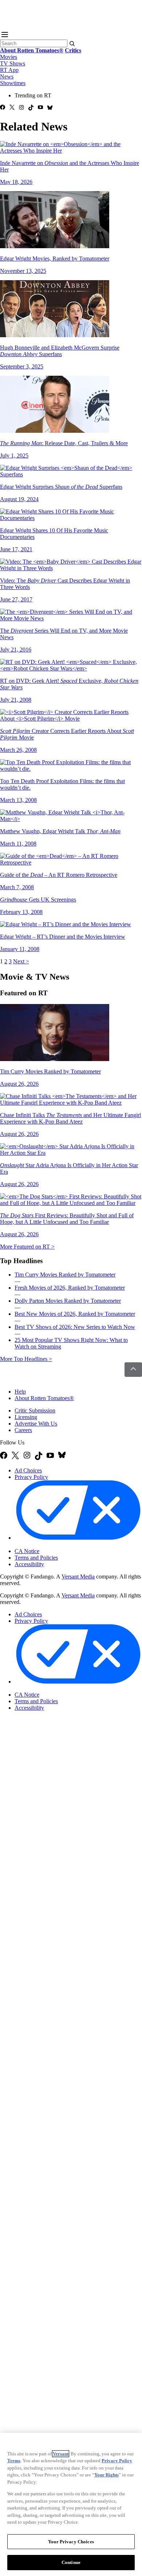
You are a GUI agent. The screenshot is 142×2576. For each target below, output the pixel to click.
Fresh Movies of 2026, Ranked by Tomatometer (70, 1288)
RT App (9, 70)
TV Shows (13, 63)
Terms (14, 2461)
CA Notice (27, 1551)
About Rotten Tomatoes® (44, 1398)
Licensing (26, 1417)
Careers (23, 1430)
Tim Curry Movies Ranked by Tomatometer (65, 1275)
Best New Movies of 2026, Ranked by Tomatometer (75, 1314)
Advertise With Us (36, 1424)
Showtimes (13, 83)
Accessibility (29, 1564)
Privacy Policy (31, 1477)
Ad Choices (28, 1470)
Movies (9, 57)
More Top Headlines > (26, 1359)
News (7, 76)
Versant (61, 2454)
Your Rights (106, 2475)
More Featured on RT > (27, 1247)
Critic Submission (35, 1410)
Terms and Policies (36, 1558)
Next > (21, 961)
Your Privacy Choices (45, 1545)
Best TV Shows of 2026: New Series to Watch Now (75, 1327)
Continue (71, 2562)
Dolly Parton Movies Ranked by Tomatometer (68, 1301)
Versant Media (78, 1577)
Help (20, 1392)
